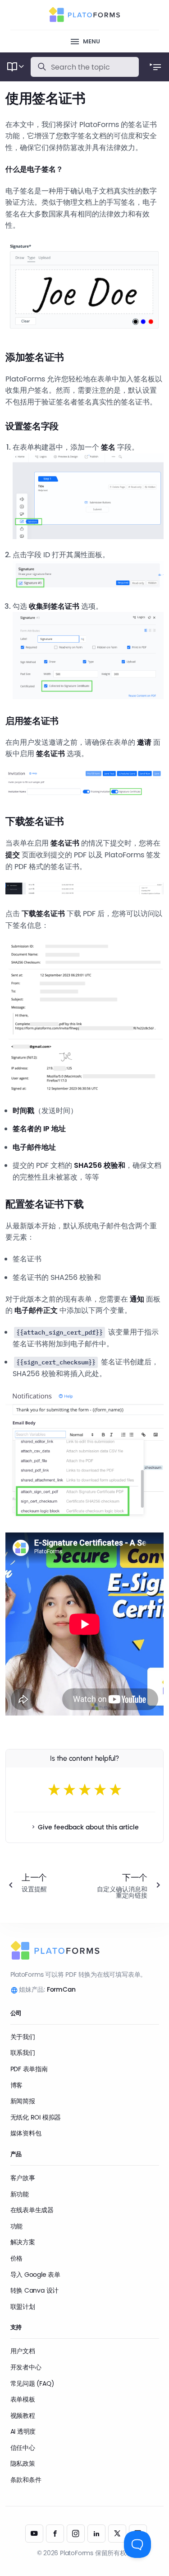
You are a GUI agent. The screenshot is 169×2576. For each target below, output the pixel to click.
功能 (17, 2226)
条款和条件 (26, 2480)
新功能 (20, 2194)
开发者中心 (26, 2367)
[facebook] (55, 2534)
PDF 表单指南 (29, 2069)
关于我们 (23, 2037)
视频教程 (23, 2416)
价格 (17, 2258)
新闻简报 (23, 2101)
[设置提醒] (41, 1885)
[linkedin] (96, 2534)
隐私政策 (23, 2463)
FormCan (61, 1989)
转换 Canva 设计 (35, 2290)
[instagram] (76, 2534)
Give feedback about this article (88, 1827)
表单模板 (23, 2399)
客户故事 (23, 2178)
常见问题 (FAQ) (32, 2383)
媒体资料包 (26, 2133)
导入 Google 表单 (35, 2275)
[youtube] (34, 2534)
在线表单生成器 (32, 2210)
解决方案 (23, 2242)
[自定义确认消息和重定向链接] (128, 1885)
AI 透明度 (23, 2431)
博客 (17, 2085)
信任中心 (23, 2448)
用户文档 (23, 2351)
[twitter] (117, 2534)
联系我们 (23, 2053)
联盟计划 (23, 2307)
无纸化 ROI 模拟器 (36, 2117)
